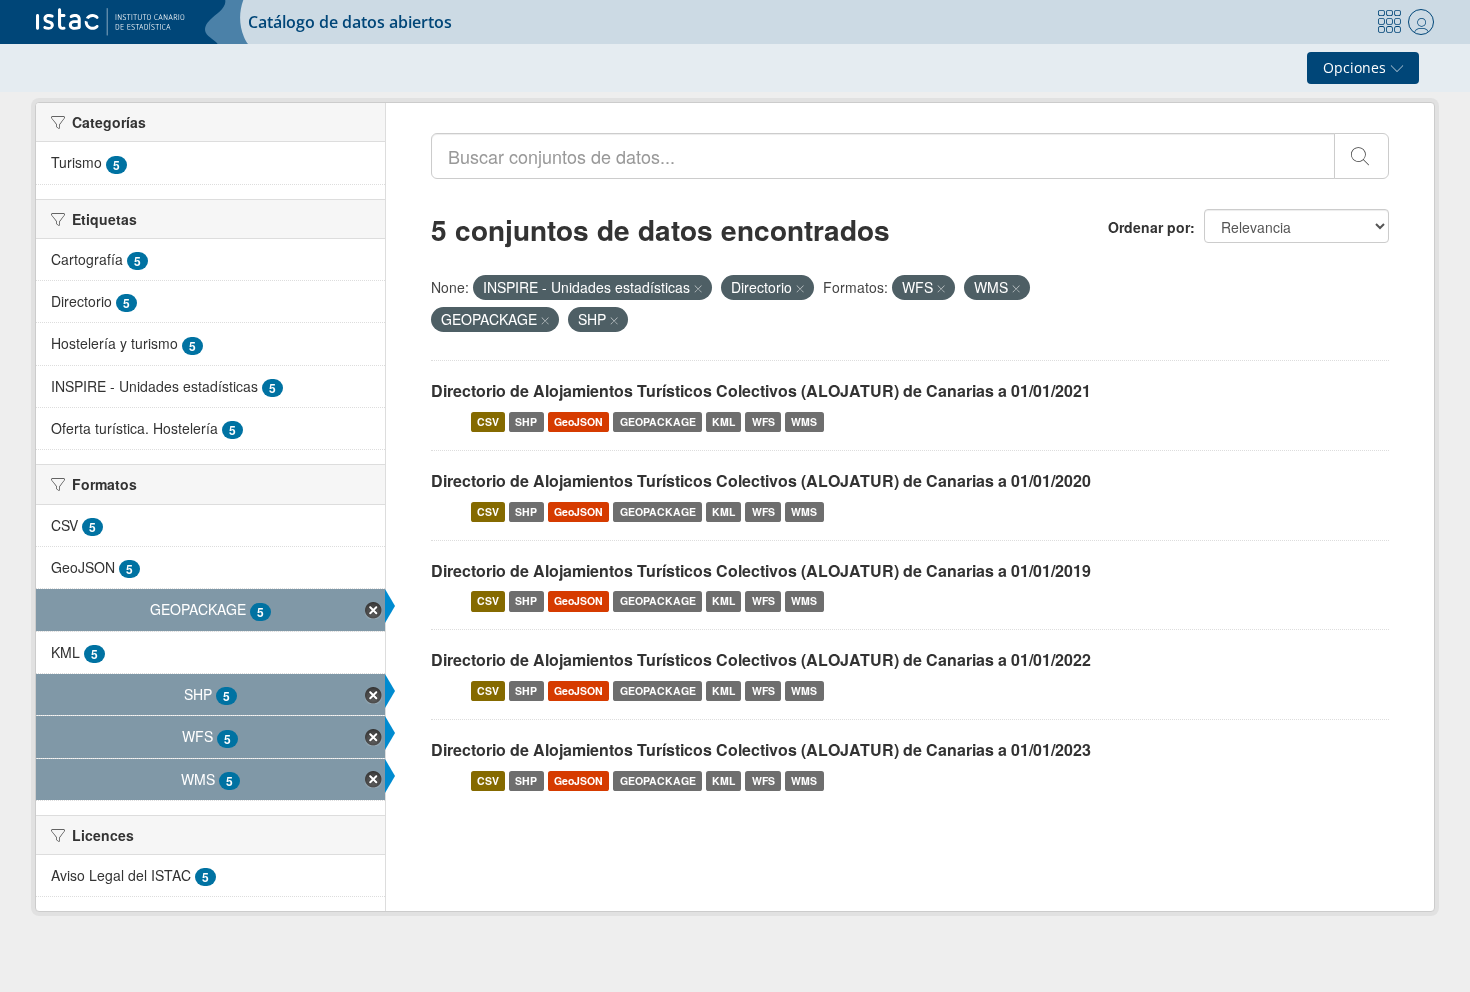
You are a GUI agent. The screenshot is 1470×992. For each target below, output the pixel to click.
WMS (804, 421)
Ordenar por (1149, 227)
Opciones (1356, 67)
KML (723, 421)
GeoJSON (578, 421)
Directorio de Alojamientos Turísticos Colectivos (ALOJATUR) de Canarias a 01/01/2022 (761, 659)
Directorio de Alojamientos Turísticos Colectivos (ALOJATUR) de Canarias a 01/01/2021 (761, 390)
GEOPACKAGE (658, 421)
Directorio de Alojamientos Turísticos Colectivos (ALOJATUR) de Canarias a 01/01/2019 (761, 570)
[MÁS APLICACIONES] (1389, 22)
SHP (526, 421)
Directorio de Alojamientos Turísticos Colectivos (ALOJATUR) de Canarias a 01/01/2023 (761, 749)
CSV (488, 421)
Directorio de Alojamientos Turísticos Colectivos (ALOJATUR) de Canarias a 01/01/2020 (761, 480)
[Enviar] (1361, 156)
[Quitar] (698, 288)
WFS (763, 421)
